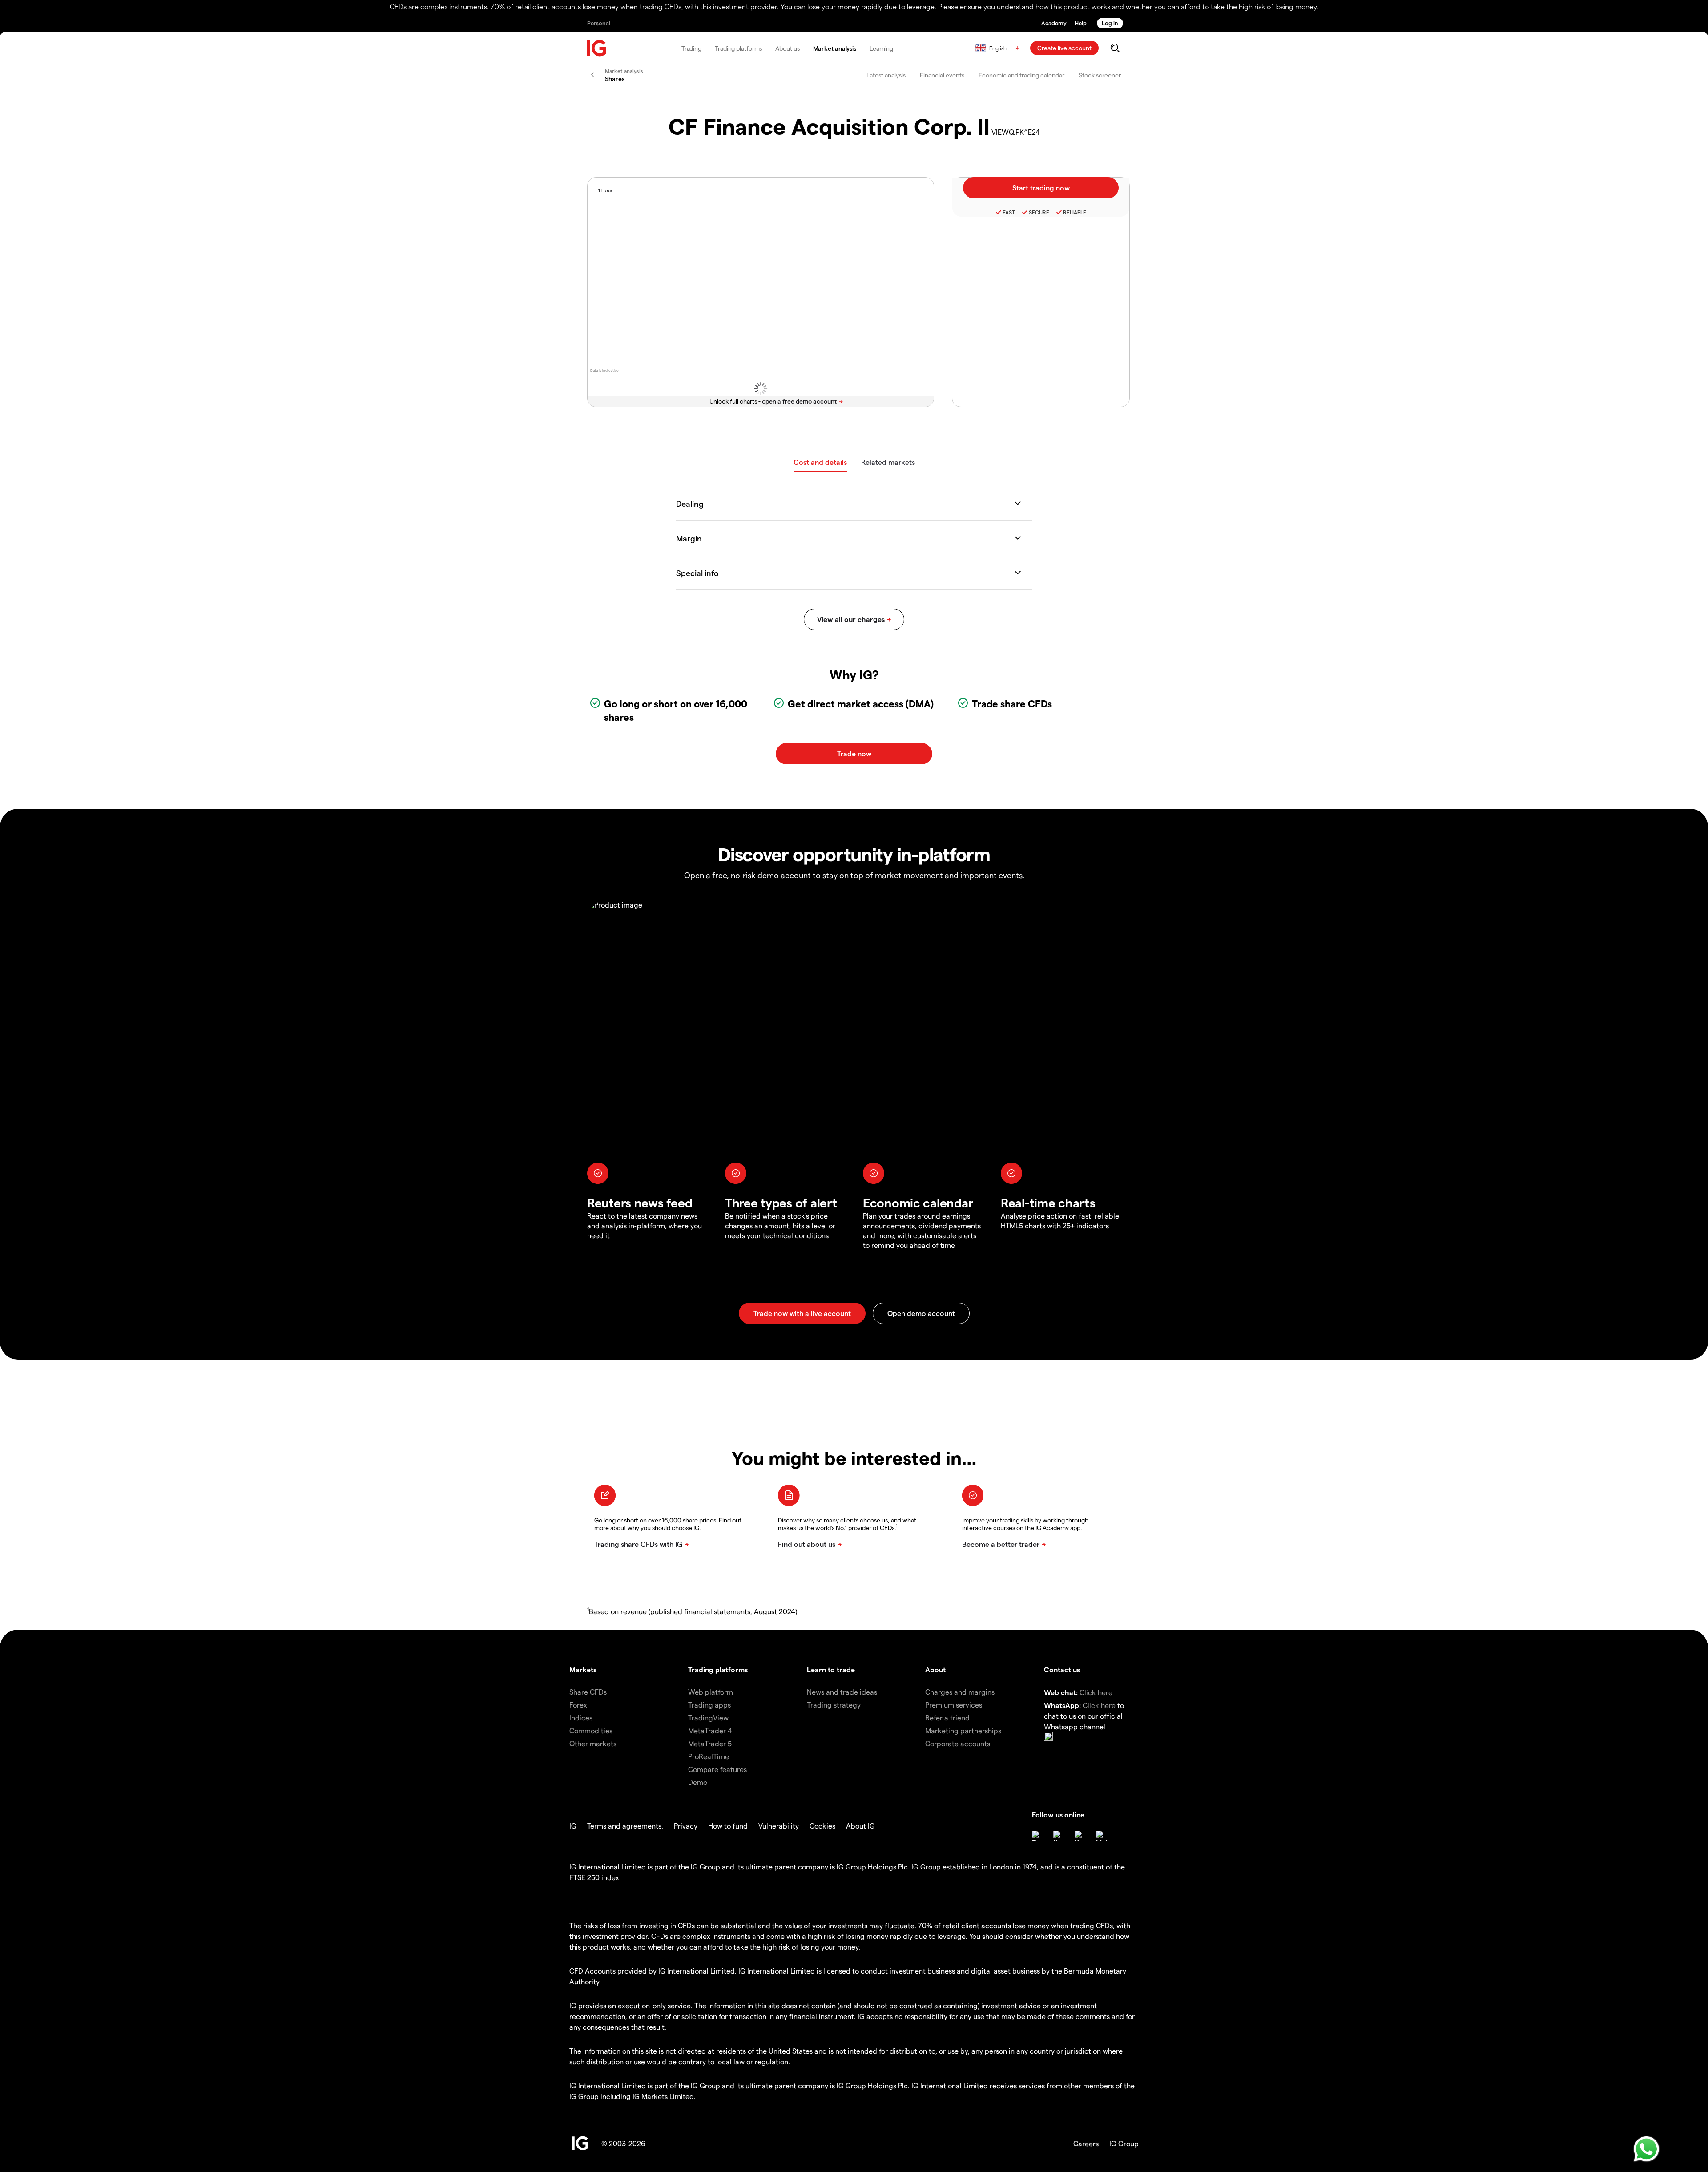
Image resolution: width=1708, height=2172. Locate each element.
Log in (1110, 23)
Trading (691, 48)
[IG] (597, 48)
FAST (1009, 212)
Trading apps (709, 1705)
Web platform (711, 1692)
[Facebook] (1037, 1836)
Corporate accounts (958, 1743)
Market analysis (835, 48)
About (935, 1669)
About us (787, 48)
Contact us (1062, 1669)
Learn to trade (831, 1669)
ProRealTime (709, 1756)
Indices (581, 1718)
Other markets (593, 1743)
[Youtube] (1080, 1836)
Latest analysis (886, 75)
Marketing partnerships (963, 1730)
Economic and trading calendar (1021, 75)
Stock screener (1100, 75)
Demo (698, 1782)
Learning (881, 48)
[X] (1059, 1836)
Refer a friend (947, 1718)
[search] (1115, 48)
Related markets (888, 462)
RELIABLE (1075, 212)
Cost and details (820, 462)
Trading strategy (834, 1705)
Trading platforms (738, 48)
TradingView (708, 1718)
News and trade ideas (842, 1692)
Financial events (942, 75)
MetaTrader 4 (710, 1730)
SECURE (1039, 212)
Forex (578, 1705)
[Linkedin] (1101, 1836)
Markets (583, 1669)
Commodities (591, 1730)
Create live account (1064, 48)
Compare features (717, 1769)
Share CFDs (588, 1692)
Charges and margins (960, 1692)
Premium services (954, 1705)
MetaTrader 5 (710, 1743)
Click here (1096, 1692)
